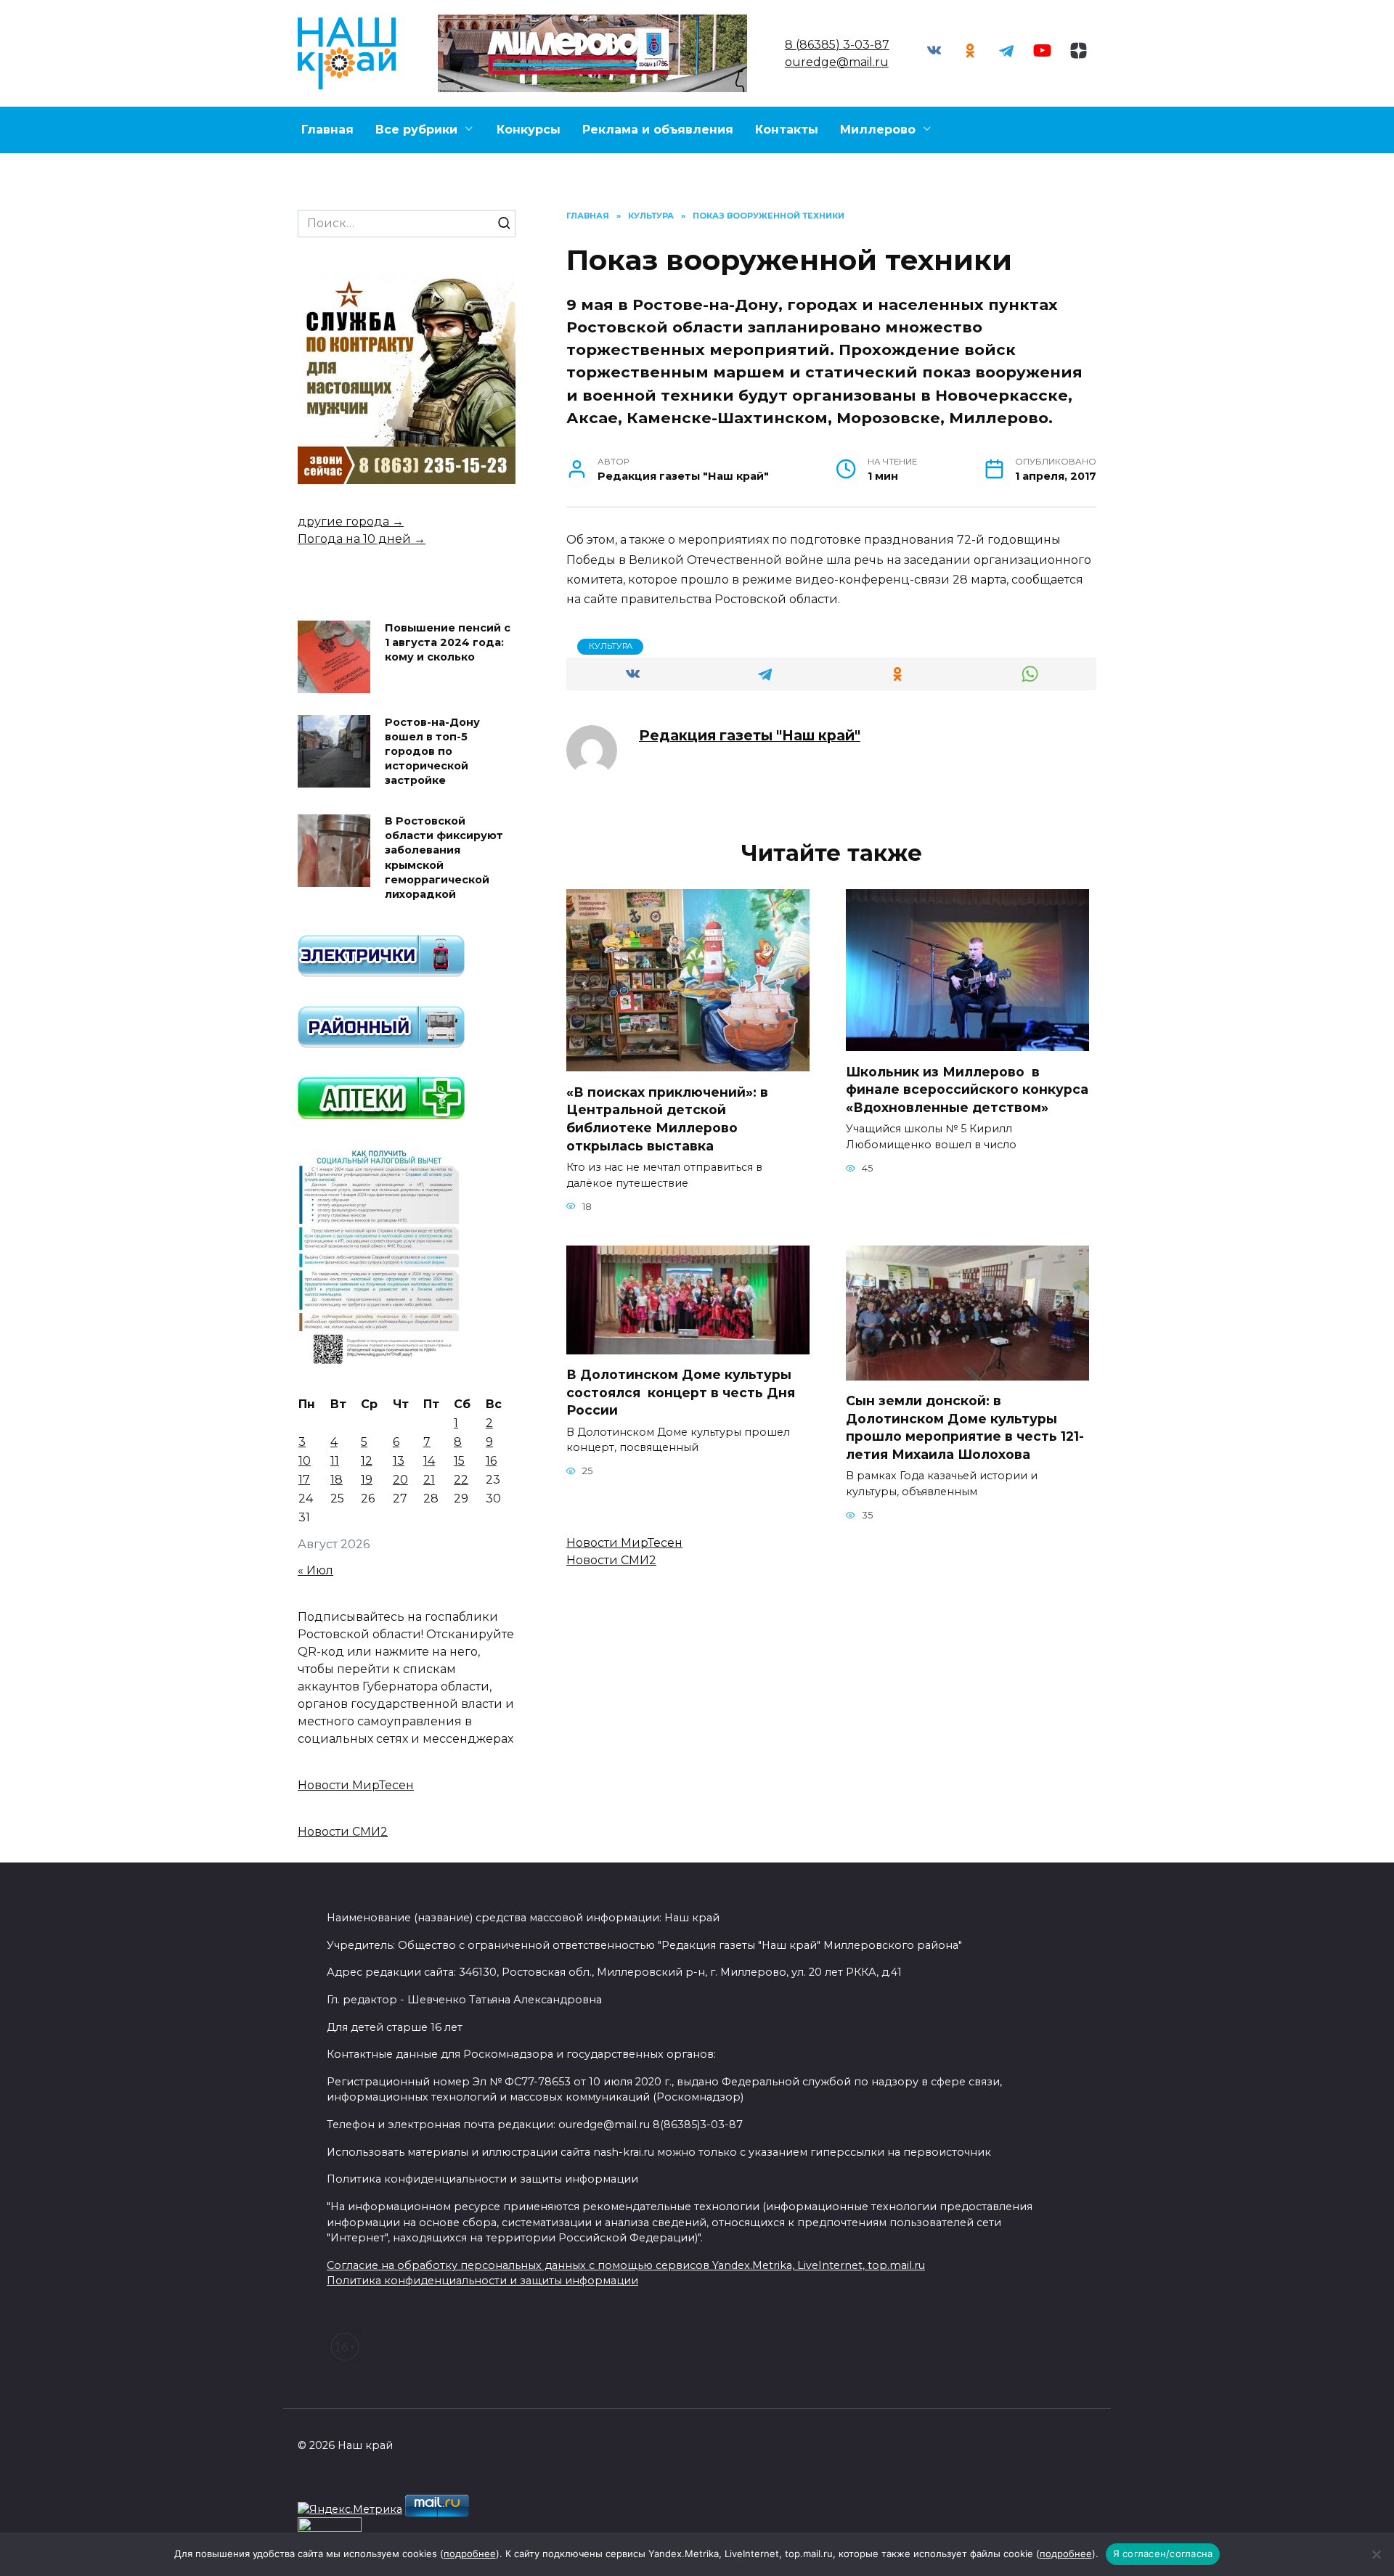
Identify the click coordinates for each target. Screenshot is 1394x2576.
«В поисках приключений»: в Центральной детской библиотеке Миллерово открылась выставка (667, 1118)
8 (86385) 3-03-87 (837, 45)
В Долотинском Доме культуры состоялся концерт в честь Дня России (681, 1392)
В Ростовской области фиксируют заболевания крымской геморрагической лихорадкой (444, 858)
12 (367, 1461)
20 (400, 1480)
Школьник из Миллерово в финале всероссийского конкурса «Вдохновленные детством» (967, 1089)
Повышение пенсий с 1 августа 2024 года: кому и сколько (448, 642)
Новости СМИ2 (611, 1560)
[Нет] (1376, 2554)
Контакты (787, 130)
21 (429, 1480)
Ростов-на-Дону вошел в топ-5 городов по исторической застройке (432, 752)
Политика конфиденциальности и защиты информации (482, 2281)
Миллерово (878, 130)
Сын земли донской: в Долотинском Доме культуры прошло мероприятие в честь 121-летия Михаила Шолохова (965, 1427)
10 (305, 1461)
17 (304, 1480)
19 (367, 1480)
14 (429, 1461)
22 (461, 1480)
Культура (611, 646)
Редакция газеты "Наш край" (750, 735)
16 (491, 1461)
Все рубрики (416, 130)
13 (399, 1461)
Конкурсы (529, 130)
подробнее (470, 2553)
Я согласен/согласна (1163, 2553)
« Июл (315, 1570)
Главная (327, 130)
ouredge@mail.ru (837, 62)
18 (337, 1480)
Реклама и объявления (658, 130)
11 (335, 1461)
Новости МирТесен (624, 1543)
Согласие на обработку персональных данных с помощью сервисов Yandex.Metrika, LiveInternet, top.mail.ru (626, 2265)
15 (459, 1461)
